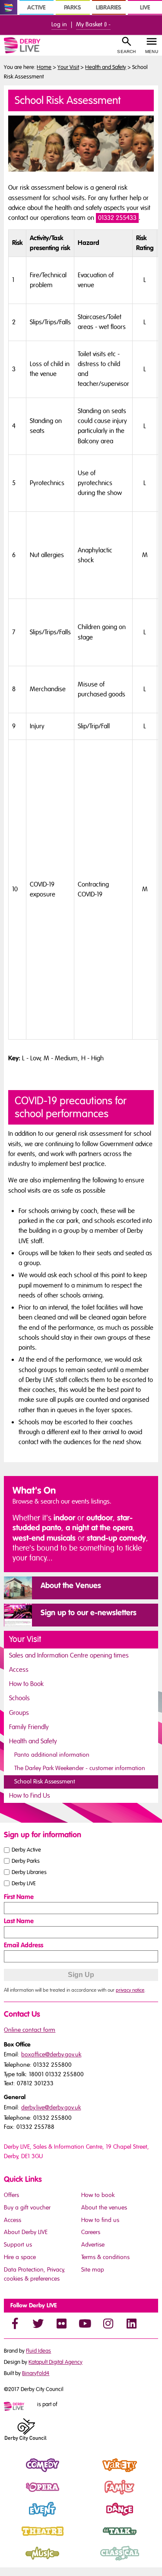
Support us (18, 2245)
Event (11, 2516)
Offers (11, 2195)
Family (90, 2495)
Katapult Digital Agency (56, 2362)
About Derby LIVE (26, 2232)
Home (44, 67)
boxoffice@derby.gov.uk (51, 2054)
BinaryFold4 (36, 2373)
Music (12, 2560)
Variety (91, 2473)
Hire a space (20, 2257)
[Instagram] (108, 2323)
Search (126, 52)
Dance (91, 2516)
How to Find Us (30, 1796)
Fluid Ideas (38, 2351)
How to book (98, 2195)
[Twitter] (38, 2323)
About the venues (104, 2208)
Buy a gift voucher (27, 2208)
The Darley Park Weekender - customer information (80, 1768)
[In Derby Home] (9, 7)
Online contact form (30, 2030)
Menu (152, 52)
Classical (94, 2560)
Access (19, 1670)
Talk (86, 2538)
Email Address (24, 1945)
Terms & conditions (105, 2257)
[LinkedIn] (131, 2323)
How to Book (26, 1684)
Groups (19, 1713)
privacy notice (130, 1990)
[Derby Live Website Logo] (33, 45)
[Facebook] (15, 2323)
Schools (19, 1698)
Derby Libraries (29, 1872)
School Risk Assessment (45, 1782)
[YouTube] (85, 2323)
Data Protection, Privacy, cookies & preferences (35, 2274)
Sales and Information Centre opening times (69, 1655)
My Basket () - (93, 24)
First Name (19, 1897)
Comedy (16, 2473)
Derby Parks (26, 1861)
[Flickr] (61, 2323)
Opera (13, 2495)
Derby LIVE (24, 1883)
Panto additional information (52, 1755)
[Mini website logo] (20, 2407)
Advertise (93, 2245)
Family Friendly (29, 1727)
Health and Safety (106, 67)
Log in (59, 24)
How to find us (100, 2220)
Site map (93, 2270)
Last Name (19, 1921)
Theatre (15, 2538)
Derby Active (26, 1850)
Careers (91, 2232)
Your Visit (68, 67)
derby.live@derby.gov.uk (51, 2107)
